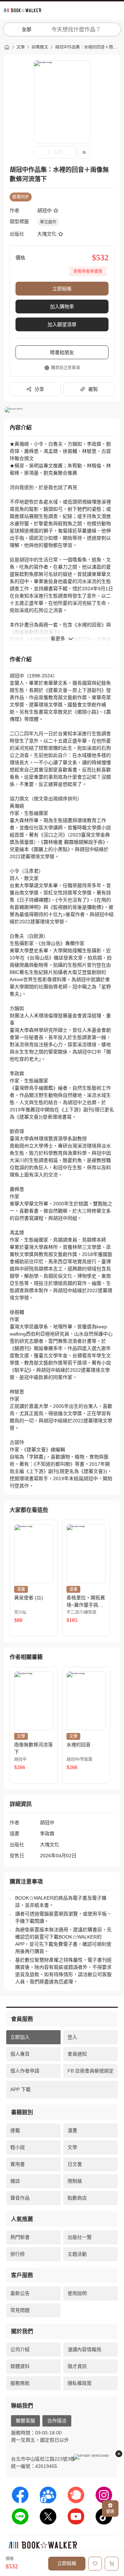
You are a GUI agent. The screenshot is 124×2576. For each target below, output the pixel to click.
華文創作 (48, 222)
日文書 (75, 2164)
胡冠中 (44, 210)
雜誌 (15, 2181)
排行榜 (18, 2254)
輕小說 (18, 2147)
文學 (21, 47)
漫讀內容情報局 (84, 2349)
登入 (72, 2037)
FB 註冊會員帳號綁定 (91, 2071)
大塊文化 (47, 234)
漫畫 (72, 2130)
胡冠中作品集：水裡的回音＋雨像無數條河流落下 (87, 47)
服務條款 (20, 2383)
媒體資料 (20, 2366)
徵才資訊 (77, 2366)
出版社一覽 (80, 2237)
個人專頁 (20, 2054)
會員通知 (77, 2054)
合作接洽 (57, 2421)
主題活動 (77, 2254)
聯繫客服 (25, 2421)
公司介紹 (20, 2349)
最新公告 (20, 2293)
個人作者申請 (25, 2071)
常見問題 (20, 2310)
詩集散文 (40, 47)
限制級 (75, 2181)
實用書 (18, 2164)
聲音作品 (20, 2198)
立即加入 (20, 2037)
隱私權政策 (80, 2383)
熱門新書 (20, 2237)
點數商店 (77, 2198)
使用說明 (77, 2293)
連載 (15, 2130)
